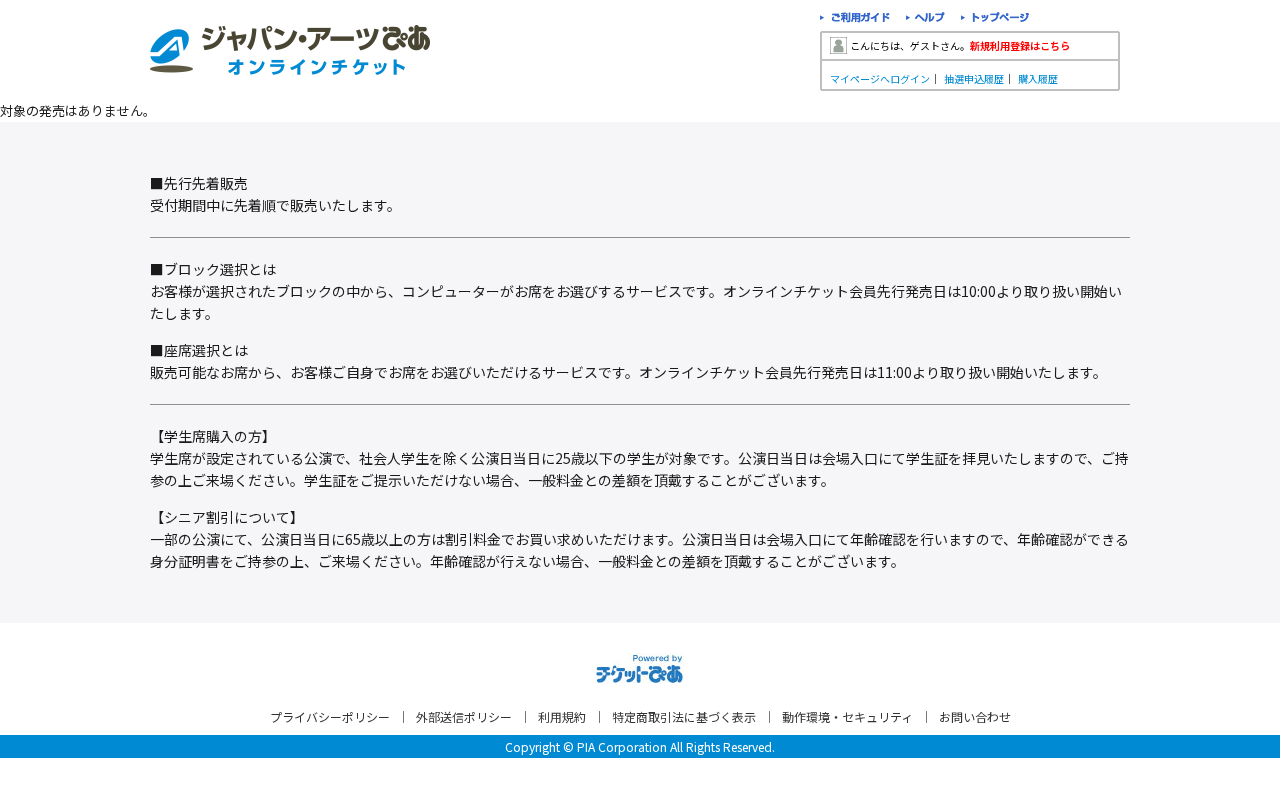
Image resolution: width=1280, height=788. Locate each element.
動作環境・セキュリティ (847, 716)
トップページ (995, 19)
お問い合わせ (975, 716)
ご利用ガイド (855, 19)
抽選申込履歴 (974, 78)
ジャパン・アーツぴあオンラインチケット (290, 50)
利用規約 (562, 716)
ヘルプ (925, 19)
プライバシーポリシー (330, 716)
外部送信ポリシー (464, 716)
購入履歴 (1038, 78)
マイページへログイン (880, 78)
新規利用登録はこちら (1020, 45)
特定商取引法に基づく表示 (684, 716)
